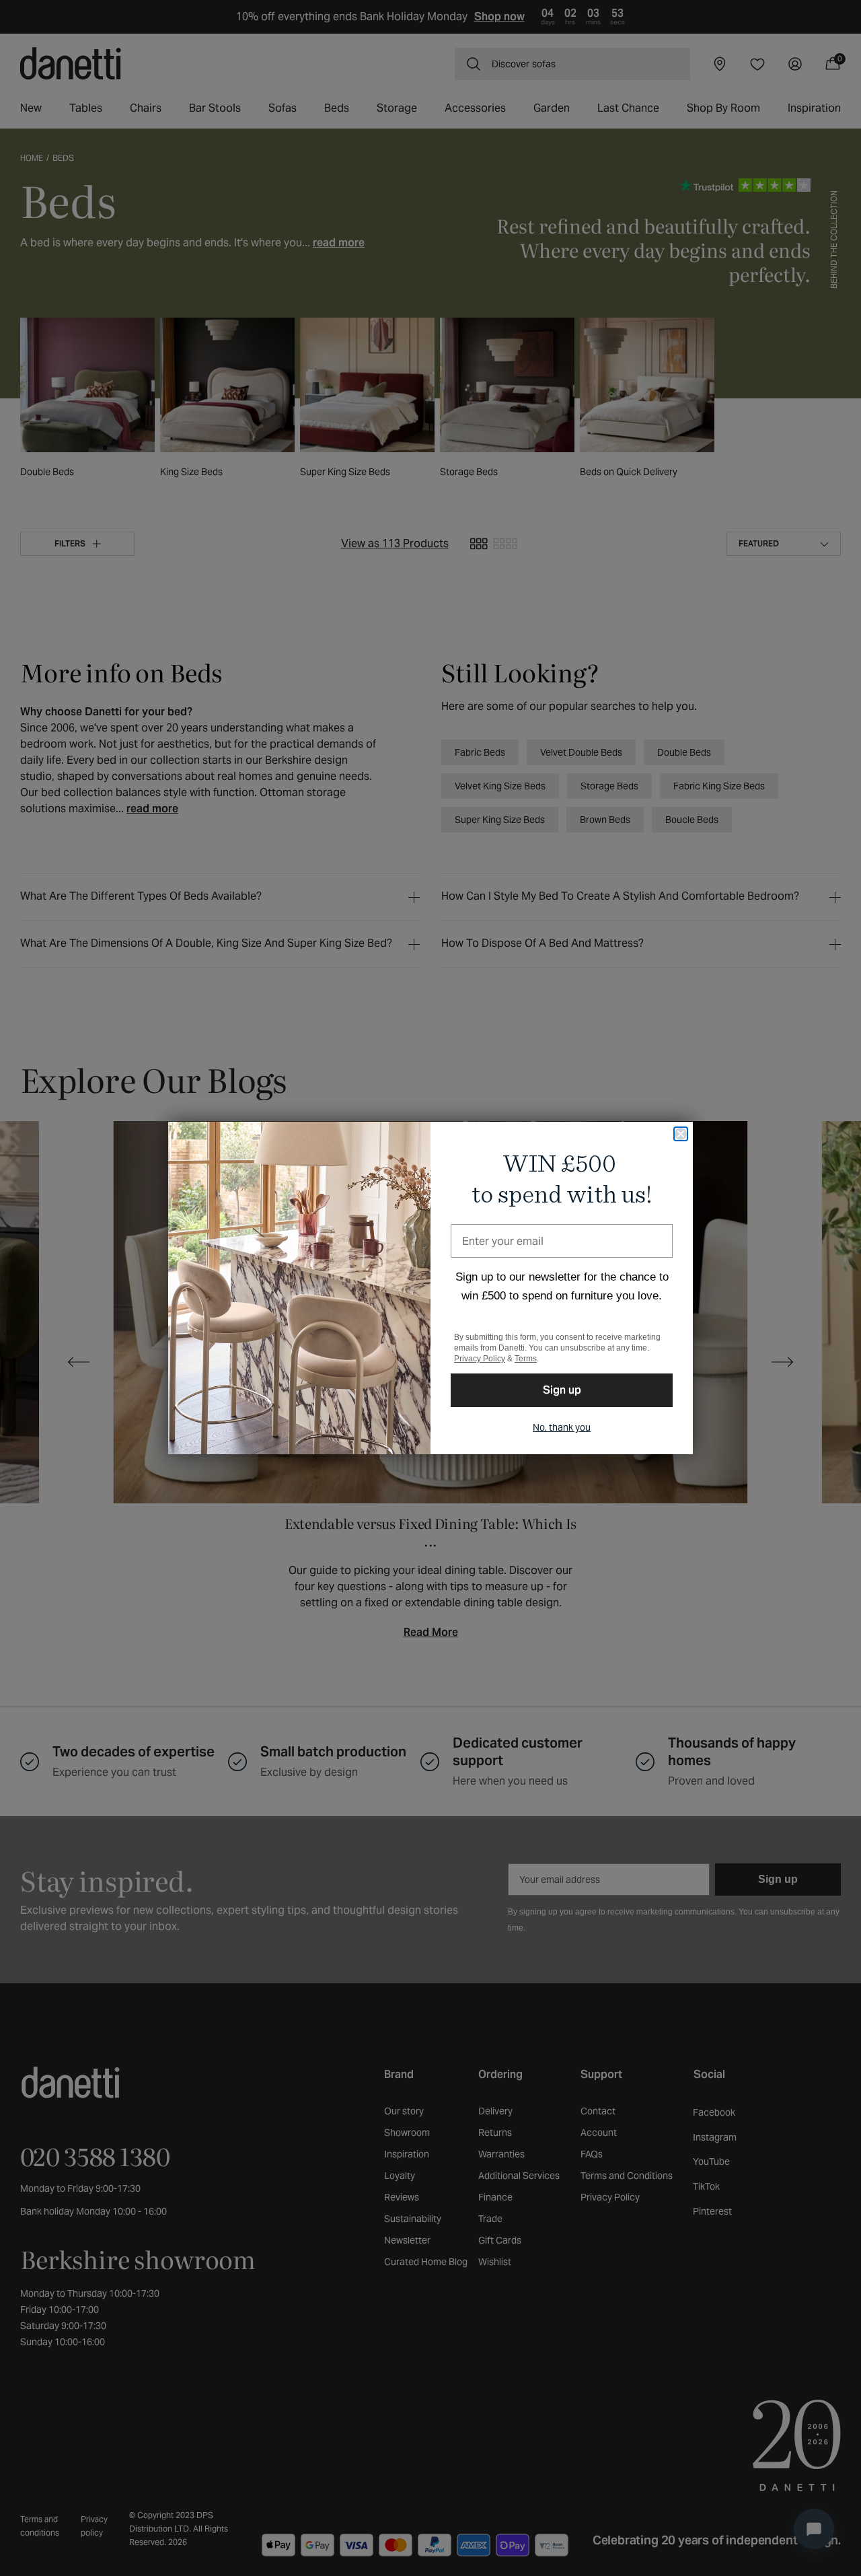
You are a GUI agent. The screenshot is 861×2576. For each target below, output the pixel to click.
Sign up (562, 1390)
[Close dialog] (681, 1134)
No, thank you (562, 1427)
